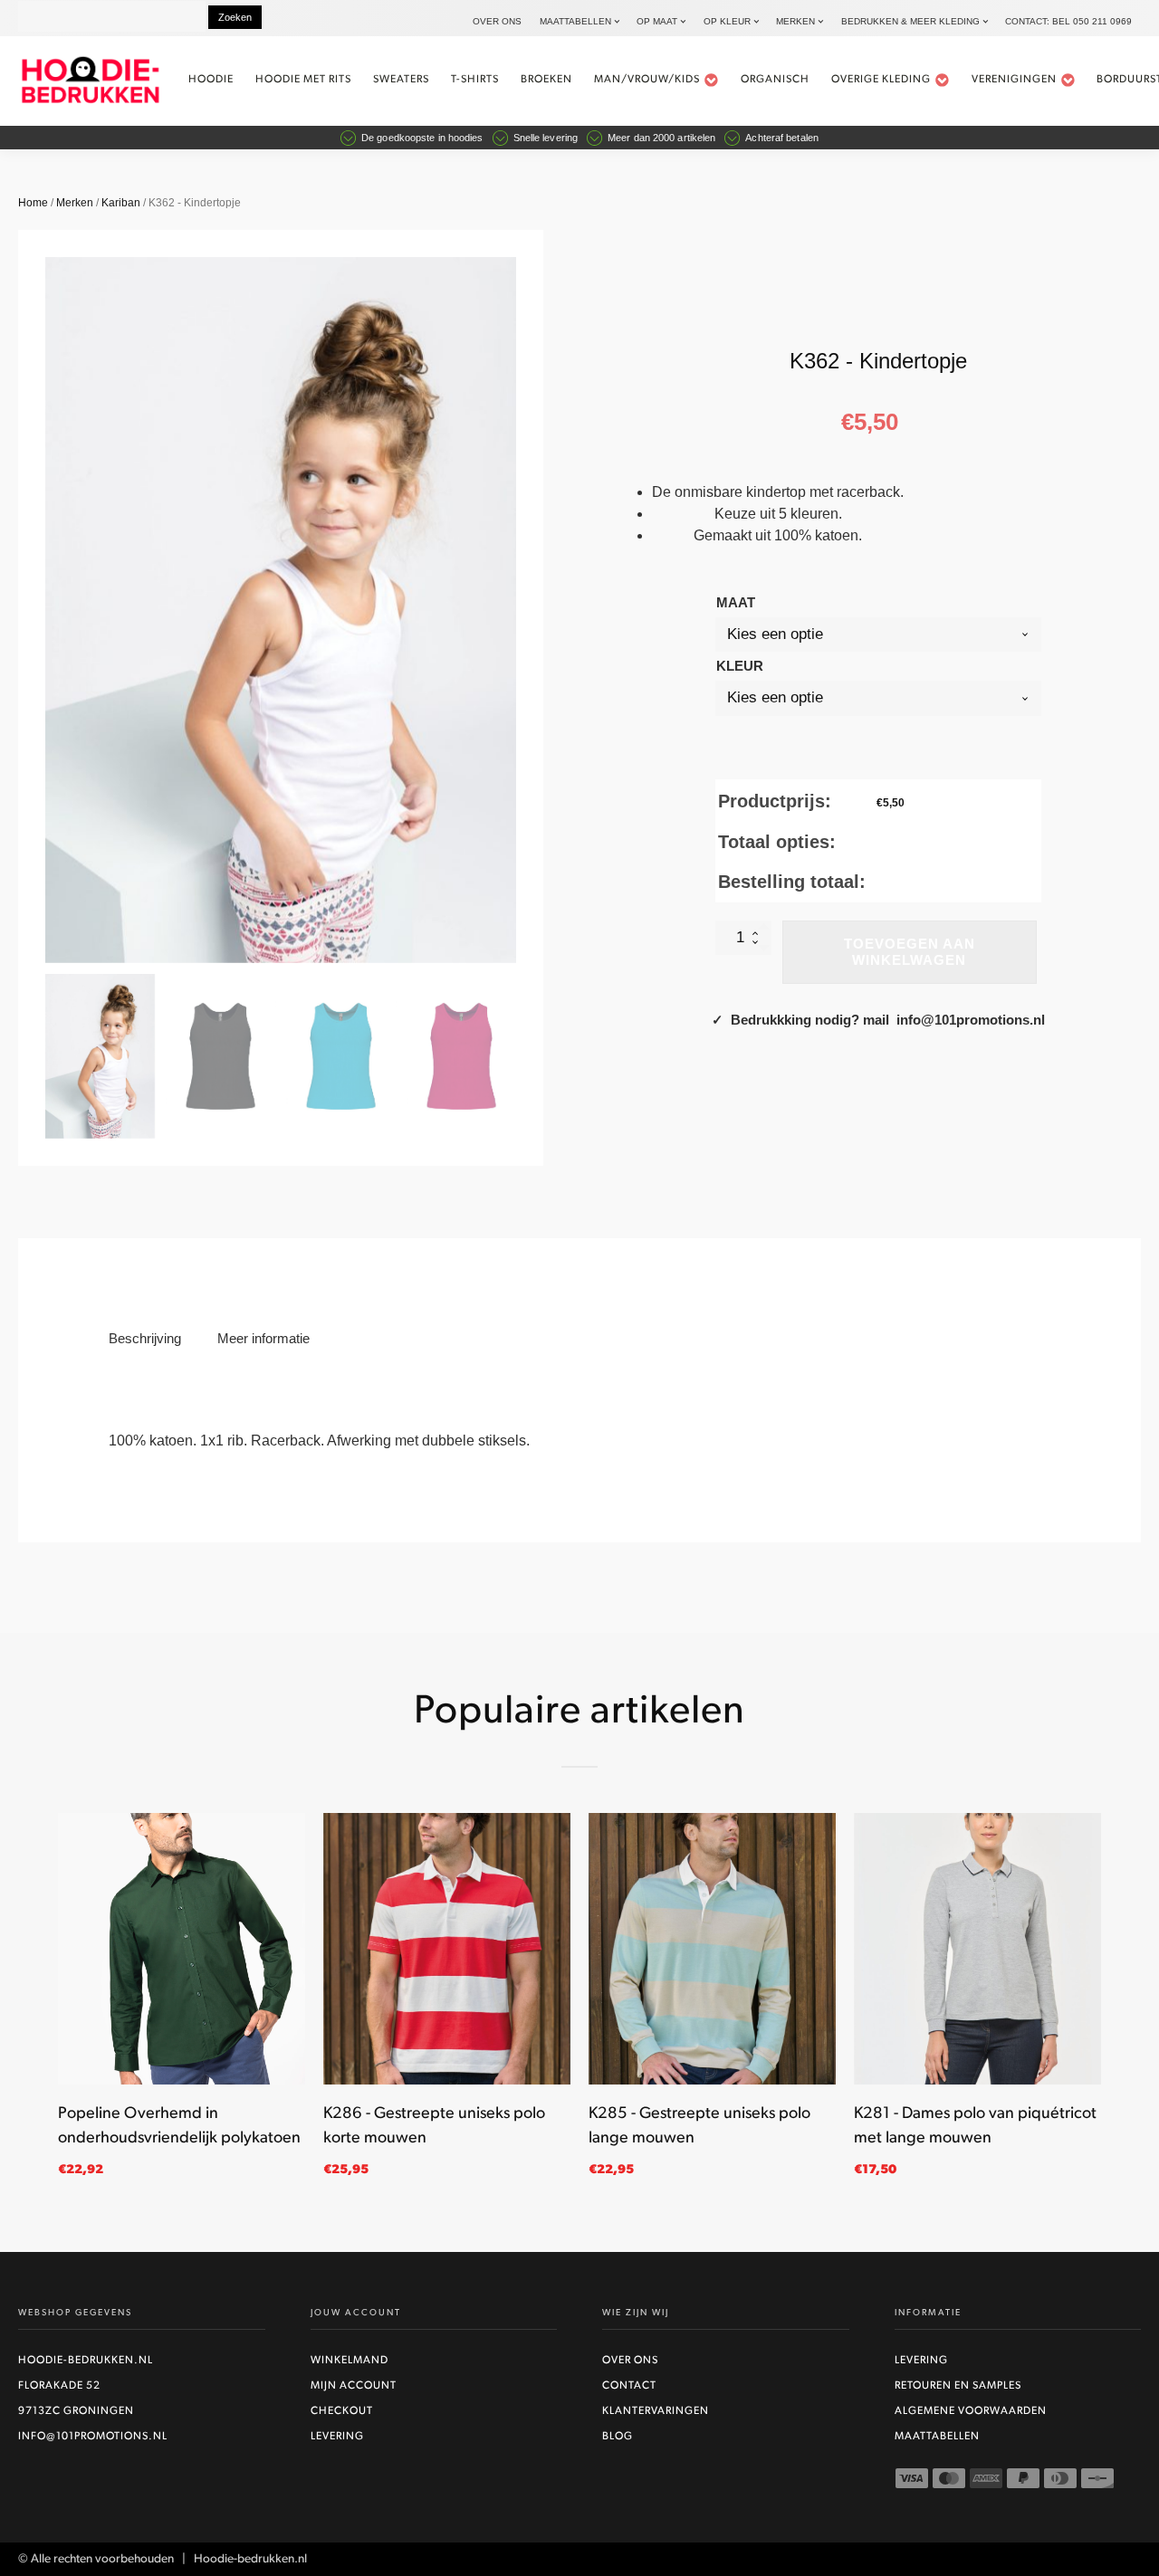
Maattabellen (575, 21)
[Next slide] (516, 610)
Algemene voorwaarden (971, 2411)
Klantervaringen (656, 2411)
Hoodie (211, 80)
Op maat (657, 21)
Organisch (775, 80)
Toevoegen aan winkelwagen (910, 952)
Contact (629, 2386)
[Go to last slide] (58, 2006)
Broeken (546, 80)
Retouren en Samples (958, 2386)
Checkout (342, 2411)
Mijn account (354, 2386)
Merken (795, 21)
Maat (736, 602)
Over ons (497, 21)
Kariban (121, 203)
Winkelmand (350, 2361)
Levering (337, 2437)
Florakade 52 (59, 2386)
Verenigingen (1014, 80)
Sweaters (401, 80)
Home (33, 203)
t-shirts (475, 80)
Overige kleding (881, 80)
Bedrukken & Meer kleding (910, 21)
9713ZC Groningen (76, 2411)
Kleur (740, 666)
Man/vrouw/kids (647, 80)
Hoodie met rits (303, 80)
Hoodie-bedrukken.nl (86, 2361)
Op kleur (727, 21)
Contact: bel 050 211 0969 (1068, 21)
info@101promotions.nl (93, 2437)
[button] (100, 1056)
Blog (618, 2437)
